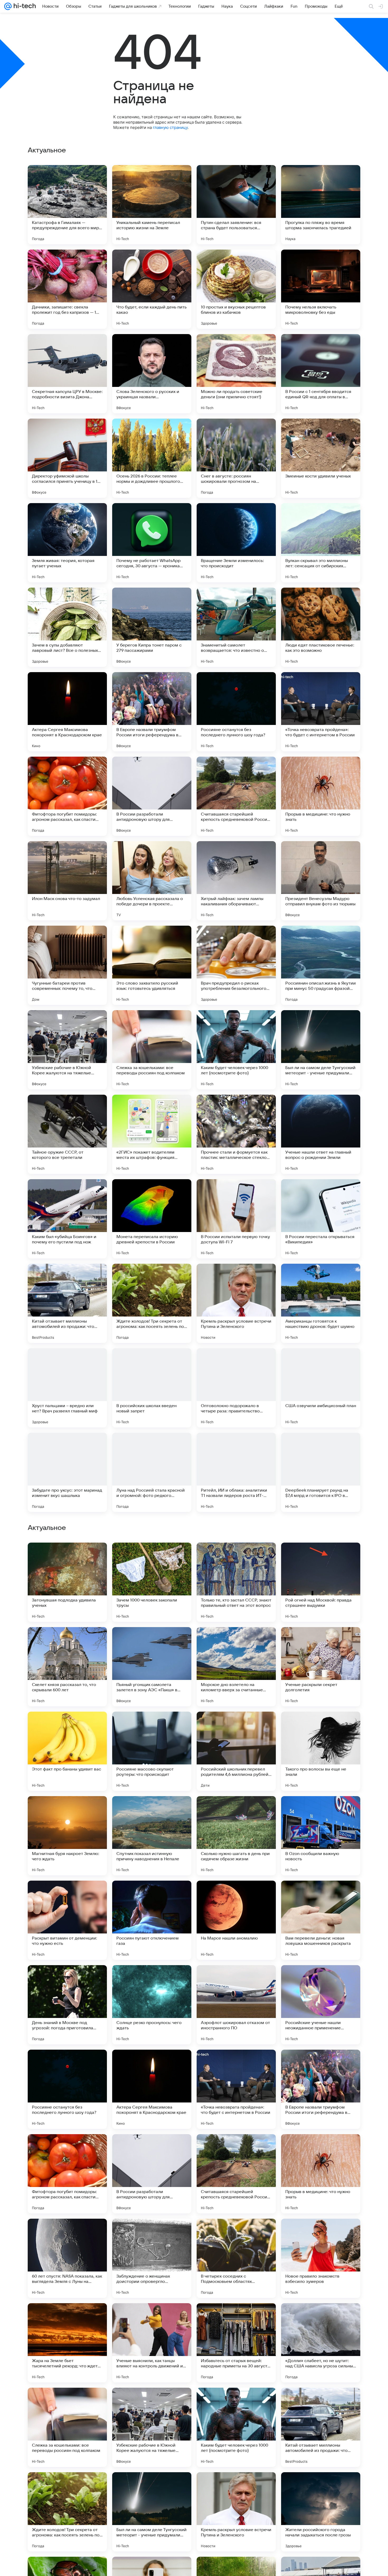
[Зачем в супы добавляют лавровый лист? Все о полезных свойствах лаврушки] (67, 627)
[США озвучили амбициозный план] (321, 1388)
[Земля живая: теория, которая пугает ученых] (67, 543)
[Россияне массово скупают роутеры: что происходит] (152, 2089)
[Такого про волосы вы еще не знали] (321, 2089)
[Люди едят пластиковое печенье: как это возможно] (321, 627)
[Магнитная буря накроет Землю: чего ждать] (67, 2174)
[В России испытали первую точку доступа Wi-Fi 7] (236, 1219)
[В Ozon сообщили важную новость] (321, 2174)
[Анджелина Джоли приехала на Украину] (67, 1641)
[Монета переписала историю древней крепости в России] (152, 1219)
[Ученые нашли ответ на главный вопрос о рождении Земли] (321, 1134)
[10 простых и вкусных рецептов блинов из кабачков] (236, 289)
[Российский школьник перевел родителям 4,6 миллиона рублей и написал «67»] (236, 2089)
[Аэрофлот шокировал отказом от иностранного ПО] (236, 2343)
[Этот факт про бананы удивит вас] (67, 2089)
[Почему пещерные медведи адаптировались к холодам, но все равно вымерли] (236, 1726)
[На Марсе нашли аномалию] (236, 2258)
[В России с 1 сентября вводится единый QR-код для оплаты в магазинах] (321, 374)
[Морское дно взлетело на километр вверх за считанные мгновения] (236, 2005)
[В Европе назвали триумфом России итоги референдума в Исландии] (152, 712)
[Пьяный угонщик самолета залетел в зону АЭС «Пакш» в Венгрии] (152, 2005)
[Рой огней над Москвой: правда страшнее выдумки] (321, 1920)
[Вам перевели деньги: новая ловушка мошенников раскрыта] (321, 2258)
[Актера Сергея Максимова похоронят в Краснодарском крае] (67, 712)
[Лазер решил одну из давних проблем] (152, 1641)
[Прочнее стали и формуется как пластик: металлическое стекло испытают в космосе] (236, 1134)
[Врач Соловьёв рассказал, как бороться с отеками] (321, 1641)
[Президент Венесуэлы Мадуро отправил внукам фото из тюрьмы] (321, 881)
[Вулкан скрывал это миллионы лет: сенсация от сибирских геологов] (321, 543)
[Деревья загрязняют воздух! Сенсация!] (67, 1557)
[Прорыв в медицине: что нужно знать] (321, 796)
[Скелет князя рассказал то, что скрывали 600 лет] (67, 2005)
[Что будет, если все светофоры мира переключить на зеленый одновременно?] (321, 1557)
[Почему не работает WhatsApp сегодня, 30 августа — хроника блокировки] (152, 543)
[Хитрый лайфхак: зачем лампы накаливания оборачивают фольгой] (236, 881)
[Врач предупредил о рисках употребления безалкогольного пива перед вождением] (236, 965)
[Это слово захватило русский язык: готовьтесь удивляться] (152, 965)
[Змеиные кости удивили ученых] (321, 458)
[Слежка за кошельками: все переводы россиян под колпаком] (152, 1050)
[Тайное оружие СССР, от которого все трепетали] (67, 1134)
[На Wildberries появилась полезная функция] (152, 1726)
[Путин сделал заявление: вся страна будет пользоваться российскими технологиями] (236, 205)
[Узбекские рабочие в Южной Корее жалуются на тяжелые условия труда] (67, 1050)
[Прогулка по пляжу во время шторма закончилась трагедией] (321, 205)
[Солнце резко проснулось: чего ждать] (152, 2343)
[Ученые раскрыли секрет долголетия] (321, 2005)
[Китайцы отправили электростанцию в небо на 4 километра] (67, 1810)
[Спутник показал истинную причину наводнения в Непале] (152, 2174)
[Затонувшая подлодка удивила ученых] (67, 1920)
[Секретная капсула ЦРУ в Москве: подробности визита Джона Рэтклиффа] (67, 374)
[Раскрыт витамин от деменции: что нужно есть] (67, 2258)
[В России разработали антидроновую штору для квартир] (152, 796)
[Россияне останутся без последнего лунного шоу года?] (236, 712)
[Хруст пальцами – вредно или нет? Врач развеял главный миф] (67, 1388)
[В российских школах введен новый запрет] (152, 1388)
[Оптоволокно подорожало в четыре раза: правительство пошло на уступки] (236, 1388)
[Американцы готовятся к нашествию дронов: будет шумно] (321, 1303)
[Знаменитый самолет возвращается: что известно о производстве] (236, 627)
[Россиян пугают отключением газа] (152, 2258)
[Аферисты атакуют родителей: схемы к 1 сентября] (236, 1557)
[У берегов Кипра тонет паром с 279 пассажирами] (152, 627)
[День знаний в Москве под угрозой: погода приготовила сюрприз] (67, 2343)
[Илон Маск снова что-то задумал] (67, 881)
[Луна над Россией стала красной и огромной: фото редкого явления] (152, 1472)
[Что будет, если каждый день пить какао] (152, 289)
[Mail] (8, 6)
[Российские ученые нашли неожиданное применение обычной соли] (321, 2343)
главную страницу (170, 127)
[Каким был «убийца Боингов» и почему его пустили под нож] (67, 1219)
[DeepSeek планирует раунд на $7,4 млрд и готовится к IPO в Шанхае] (321, 1472)
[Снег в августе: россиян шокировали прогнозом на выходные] (236, 458)
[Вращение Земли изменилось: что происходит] (236, 543)
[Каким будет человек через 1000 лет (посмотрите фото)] (236, 1050)
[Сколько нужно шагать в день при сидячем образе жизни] (236, 2174)
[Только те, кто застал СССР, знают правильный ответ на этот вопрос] (236, 1920)
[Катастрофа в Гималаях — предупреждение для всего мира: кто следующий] (67, 205)
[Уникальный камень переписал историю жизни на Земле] (152, 205)
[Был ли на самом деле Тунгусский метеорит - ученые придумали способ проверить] (321, 1050)
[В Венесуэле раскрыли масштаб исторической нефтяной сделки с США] (236, 1641)
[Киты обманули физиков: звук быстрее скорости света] (321, 1810)
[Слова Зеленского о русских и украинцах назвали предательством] (152, 374)
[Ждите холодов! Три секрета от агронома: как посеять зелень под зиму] (152, 1303)
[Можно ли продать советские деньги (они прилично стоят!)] (236, 374)
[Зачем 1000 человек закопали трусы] (152, 1920)
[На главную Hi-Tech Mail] (24, 6)
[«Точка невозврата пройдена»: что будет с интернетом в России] (321, 712)
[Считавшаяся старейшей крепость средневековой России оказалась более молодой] (236, 796)
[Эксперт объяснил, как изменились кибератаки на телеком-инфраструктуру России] (152, 1810)
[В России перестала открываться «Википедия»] (321, 1219)
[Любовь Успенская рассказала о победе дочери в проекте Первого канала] (152, 881)
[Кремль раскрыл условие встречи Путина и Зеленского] (236, 1303)
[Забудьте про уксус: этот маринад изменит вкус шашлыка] (67, 1472)
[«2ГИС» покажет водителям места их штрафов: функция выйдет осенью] (152, 1134)
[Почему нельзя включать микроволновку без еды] (321, 289)
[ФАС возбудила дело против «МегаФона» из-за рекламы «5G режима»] (321, 1726)
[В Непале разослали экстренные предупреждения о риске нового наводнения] (67, 1726)
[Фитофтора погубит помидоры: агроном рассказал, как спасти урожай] (67, 796)
